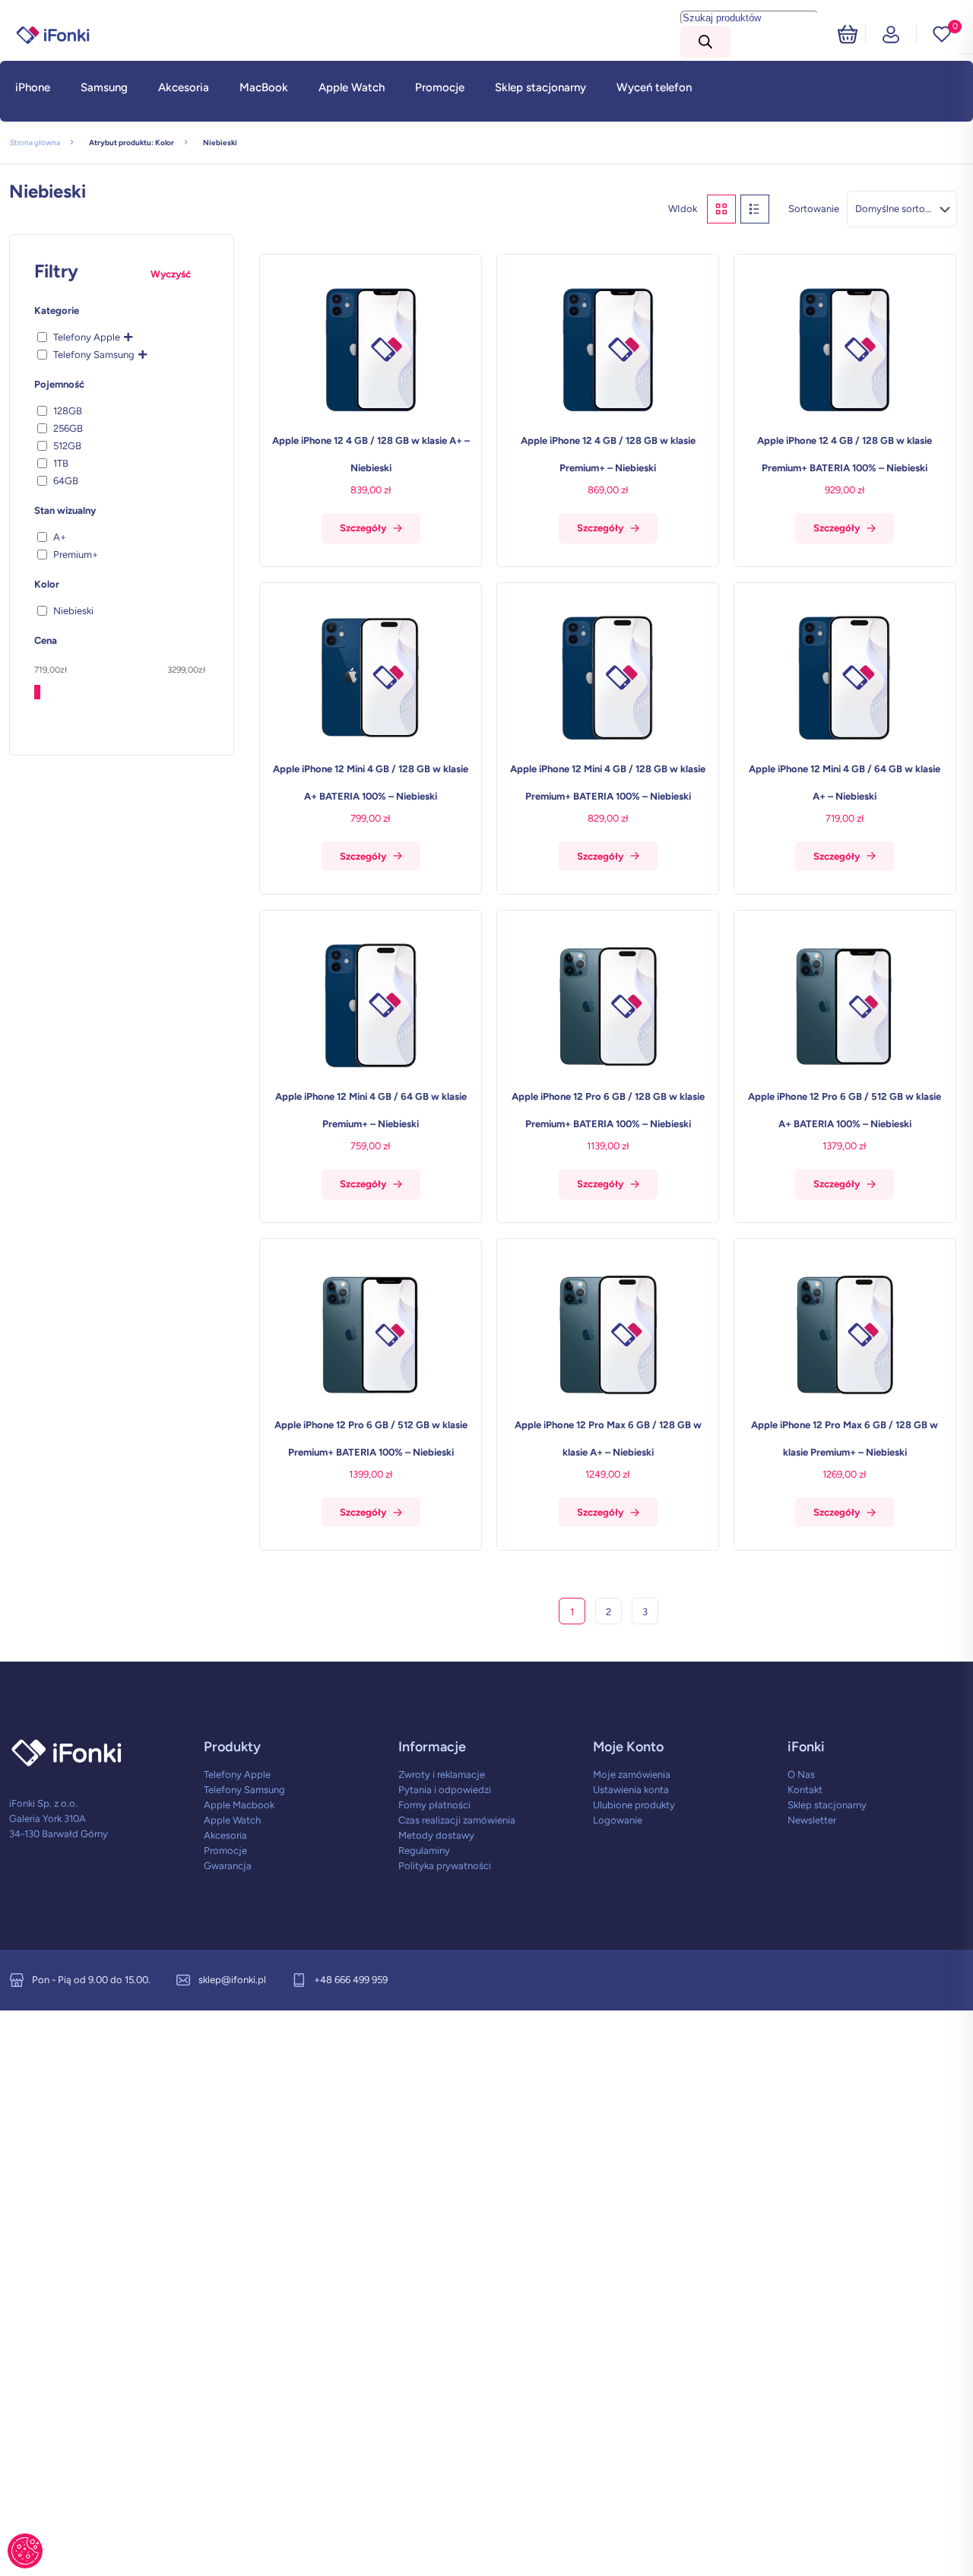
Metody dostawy (436, 1835)
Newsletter (812, 1820)
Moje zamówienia (632, 1774)
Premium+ (76, 554)
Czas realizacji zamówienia (457, 1820)
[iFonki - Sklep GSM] (53, 34)
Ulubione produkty (634, 1805)
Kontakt (805, 1790)
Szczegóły (363, 528)
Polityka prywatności (445, 1866)
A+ (60, 537)
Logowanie (618, 1820)
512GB (67, 446)
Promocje (225, 1850)
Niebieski (73, 611)
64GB (66, 481)
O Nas (801, 1774)
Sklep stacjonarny (827, 1805)
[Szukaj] (705, 42)
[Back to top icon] (900, 2545)
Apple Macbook (239, 1805)
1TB (61, 463)
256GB (68, 428)
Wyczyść (171, 274)
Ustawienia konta (631, 1790)
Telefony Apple (87, 337)
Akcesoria (225, 1835)
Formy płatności (434, 1805)
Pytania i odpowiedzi (445, 1790)
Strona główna (35, 143)
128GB (68, 411)
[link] (33, 118)
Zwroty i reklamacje (442, 1774)
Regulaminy (424, 1850)
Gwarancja (228, 1866)
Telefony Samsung (94, 355)
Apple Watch (232, 1820)
